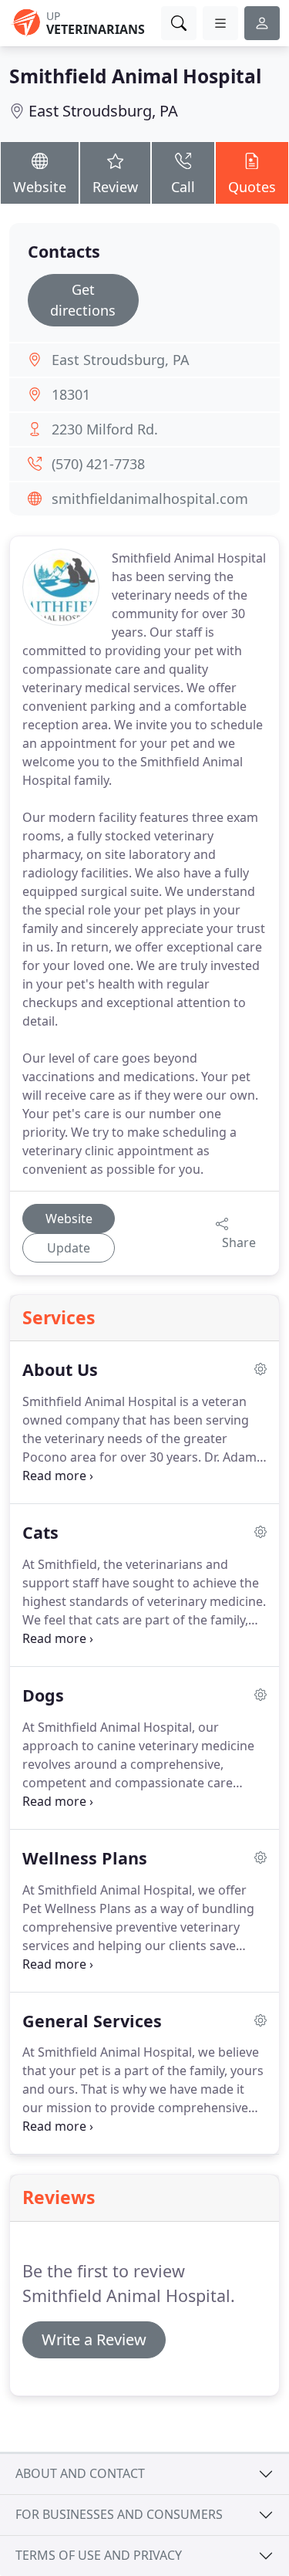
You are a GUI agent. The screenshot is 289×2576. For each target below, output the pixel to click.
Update (69, 1248)
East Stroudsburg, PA (103, 111)
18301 (71, 394)
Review (115, 187)
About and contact (80, 2473)
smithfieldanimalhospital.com (150, 499)
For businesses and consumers (119, 2514)
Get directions (83, 300)
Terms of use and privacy (99, 2555)
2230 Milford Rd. (105, 429)
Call (183, 187)
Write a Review (94, 2339)
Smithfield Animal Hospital (135, 76)
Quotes (252, 187)
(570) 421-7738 (98, 464)
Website (40, 187)
